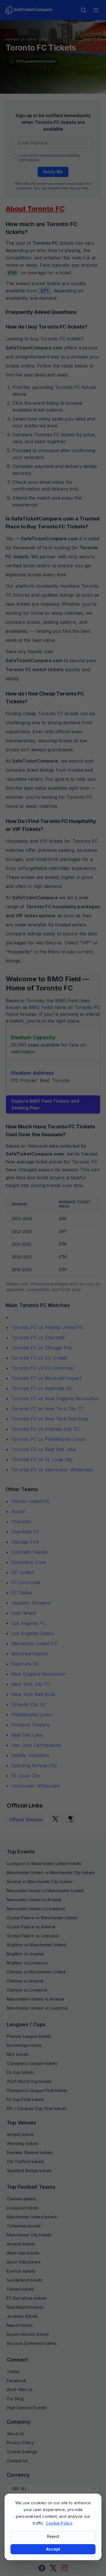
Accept (53, 2549)
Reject (53, 2536)
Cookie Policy (59, 2523)
